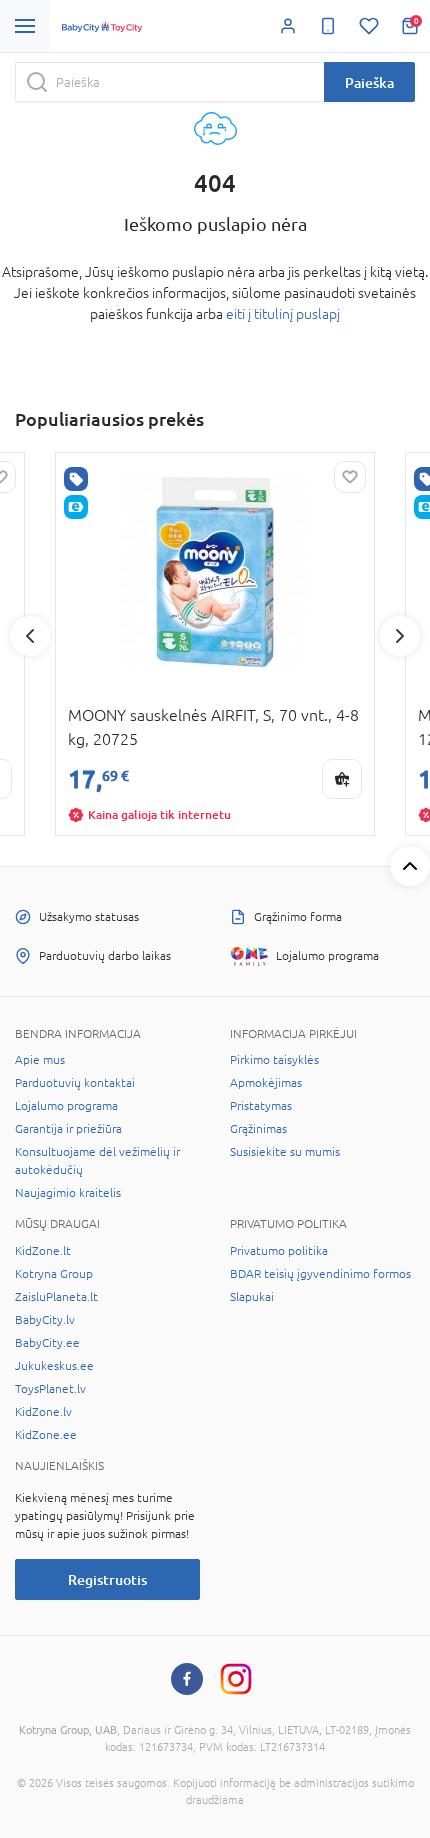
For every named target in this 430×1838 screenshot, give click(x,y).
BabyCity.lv (45, 1320)
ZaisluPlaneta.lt (56, 1297)
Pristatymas (261, 1106)
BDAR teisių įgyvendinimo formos (320, 1274)
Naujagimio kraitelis (68, 1193)
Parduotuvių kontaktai (75, 1083)
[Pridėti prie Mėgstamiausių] (350, 477)
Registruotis (107, 1579)
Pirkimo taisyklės (274, 1060)
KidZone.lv (43, 1412)
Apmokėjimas (266, 1083)
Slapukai (252, 1297)
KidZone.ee (46, 1435)
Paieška (369, 82)
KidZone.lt (43, 1251)
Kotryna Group (54, 1274)
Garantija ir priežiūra (68, 1129)
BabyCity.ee (47, 1343)
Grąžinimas (258, 1129)
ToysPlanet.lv (50, 1389)
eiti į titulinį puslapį (283, 314)
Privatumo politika (279, 1251)
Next (400, 636)
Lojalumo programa (66, 1106)
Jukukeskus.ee (54, 1366)
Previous (30, 636)
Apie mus (40, 1060)
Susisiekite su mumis (285, 1152)
